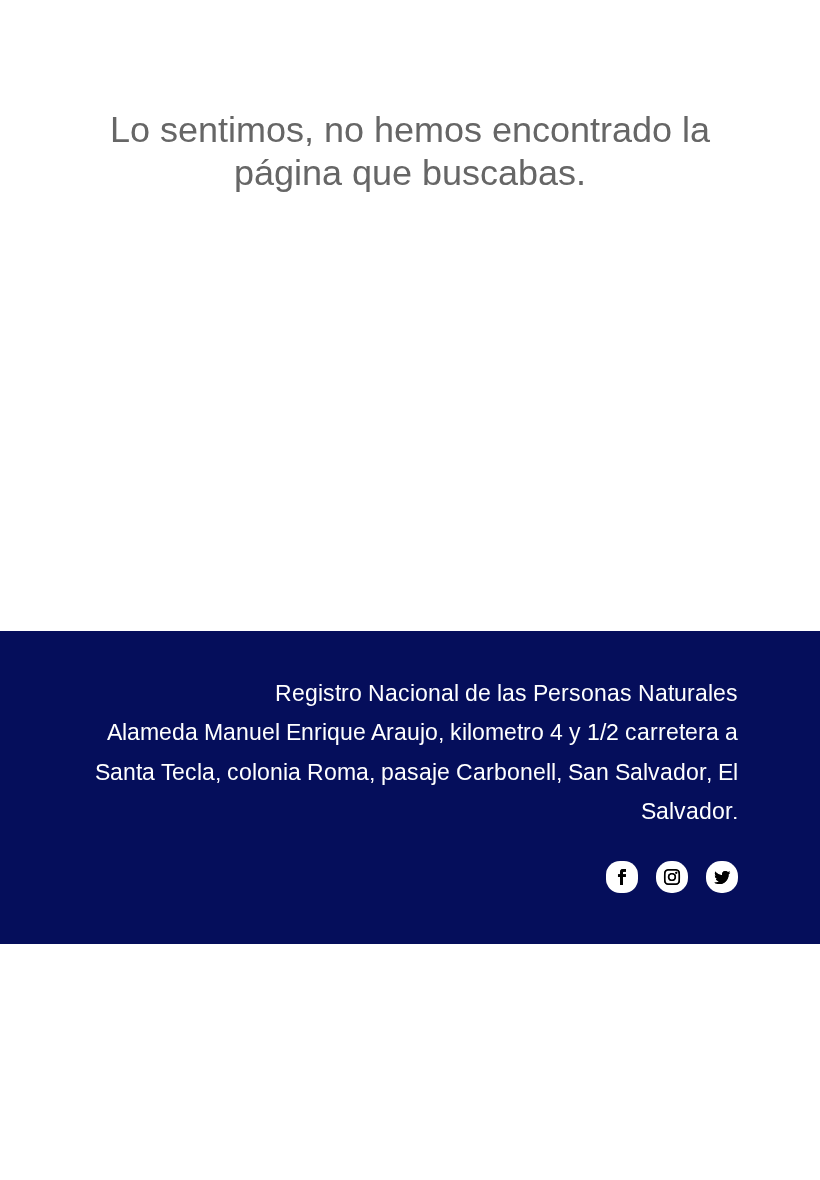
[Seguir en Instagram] (672, 877)
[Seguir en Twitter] (722, 877)
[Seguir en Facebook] (622, 877)
